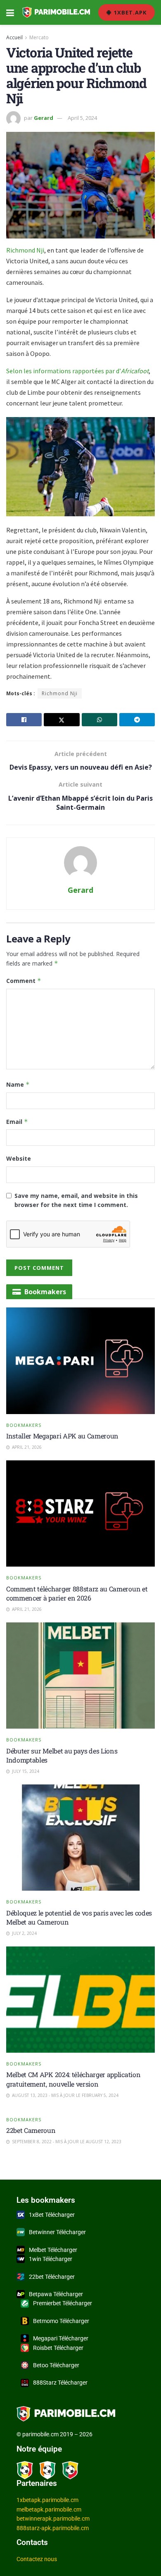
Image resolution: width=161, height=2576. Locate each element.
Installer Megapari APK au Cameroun (62, 1436)
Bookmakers (24, 1425)
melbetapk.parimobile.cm (49, 2509)
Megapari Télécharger (61, 2338)
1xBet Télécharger (52, 2215)
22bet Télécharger (52, 2277)
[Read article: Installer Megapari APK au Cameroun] (80, 1361)
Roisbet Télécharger (58, 2348)
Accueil (14, 37)
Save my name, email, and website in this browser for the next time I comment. (76, 1200)
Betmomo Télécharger (61, 2321)
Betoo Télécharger (56, 2365)
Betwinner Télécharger (57, 2232)
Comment (24, 981)
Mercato (39, 37)
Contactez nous (37, 2559)
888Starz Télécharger (60, 2383)
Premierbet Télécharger (63, 2303)
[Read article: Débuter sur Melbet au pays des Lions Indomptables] (80, 1676)
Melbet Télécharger (53, 2250)
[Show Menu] (10, 12)
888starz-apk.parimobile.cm (53, 2528)
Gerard (44, 118)
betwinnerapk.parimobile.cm (53, 2519)
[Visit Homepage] (56, 12)
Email (17, 1122)
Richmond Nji (25, 250)
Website (19, 1158)
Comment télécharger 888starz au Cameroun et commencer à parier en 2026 (77, 1593)
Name (18, 1084)
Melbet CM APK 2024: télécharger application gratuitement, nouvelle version (73, 2079)
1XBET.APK (129, 12)
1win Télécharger (51, 2259)
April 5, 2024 (82, 118)
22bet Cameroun (31, 2130)
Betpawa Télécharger (56, 2294)
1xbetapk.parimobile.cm (47, 2500)
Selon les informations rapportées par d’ (77, 371)
